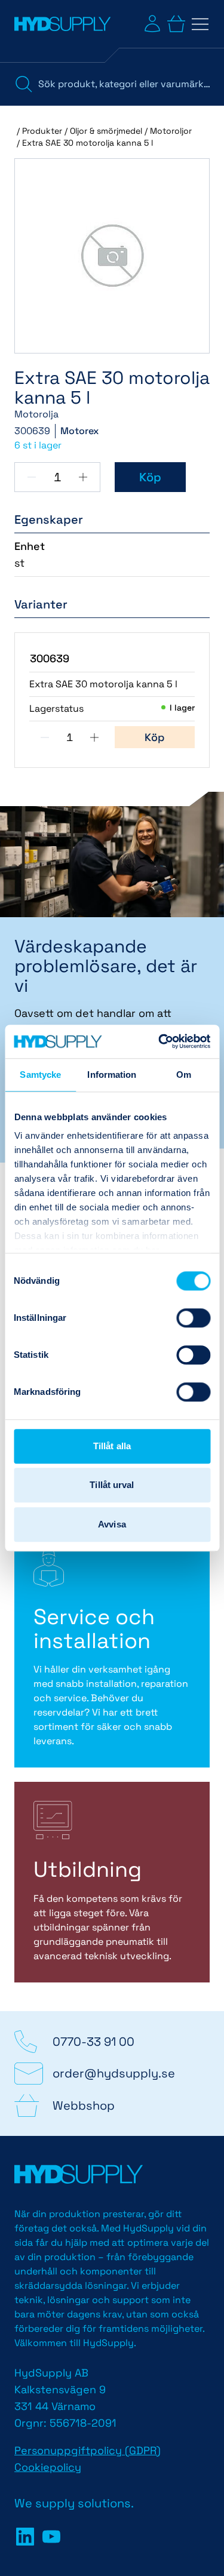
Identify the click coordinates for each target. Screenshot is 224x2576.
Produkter (42, 131)
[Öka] (83, 477)
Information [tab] (112, 1075)
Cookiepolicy (48, 2467)
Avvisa (112, 1524)
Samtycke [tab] (40, 1075)
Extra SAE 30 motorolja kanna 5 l (88, 143)
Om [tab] (184, 1075)
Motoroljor (171, 131)
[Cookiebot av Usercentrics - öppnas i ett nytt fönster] (159, 1041)
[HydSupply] (62, 24)
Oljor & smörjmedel (106, 131)
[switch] (193, 1318)
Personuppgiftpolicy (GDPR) (88, 2450)
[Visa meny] (200, 24)
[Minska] (32, 477)
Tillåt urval (112, 1485)
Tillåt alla (112, 1446)
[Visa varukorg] (176, 24)
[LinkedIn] (25, 2537)
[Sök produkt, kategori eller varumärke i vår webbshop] (24, 84)
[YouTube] (51, 2537)
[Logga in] (152, 24)
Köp (150, 477)
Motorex (79, 431)
